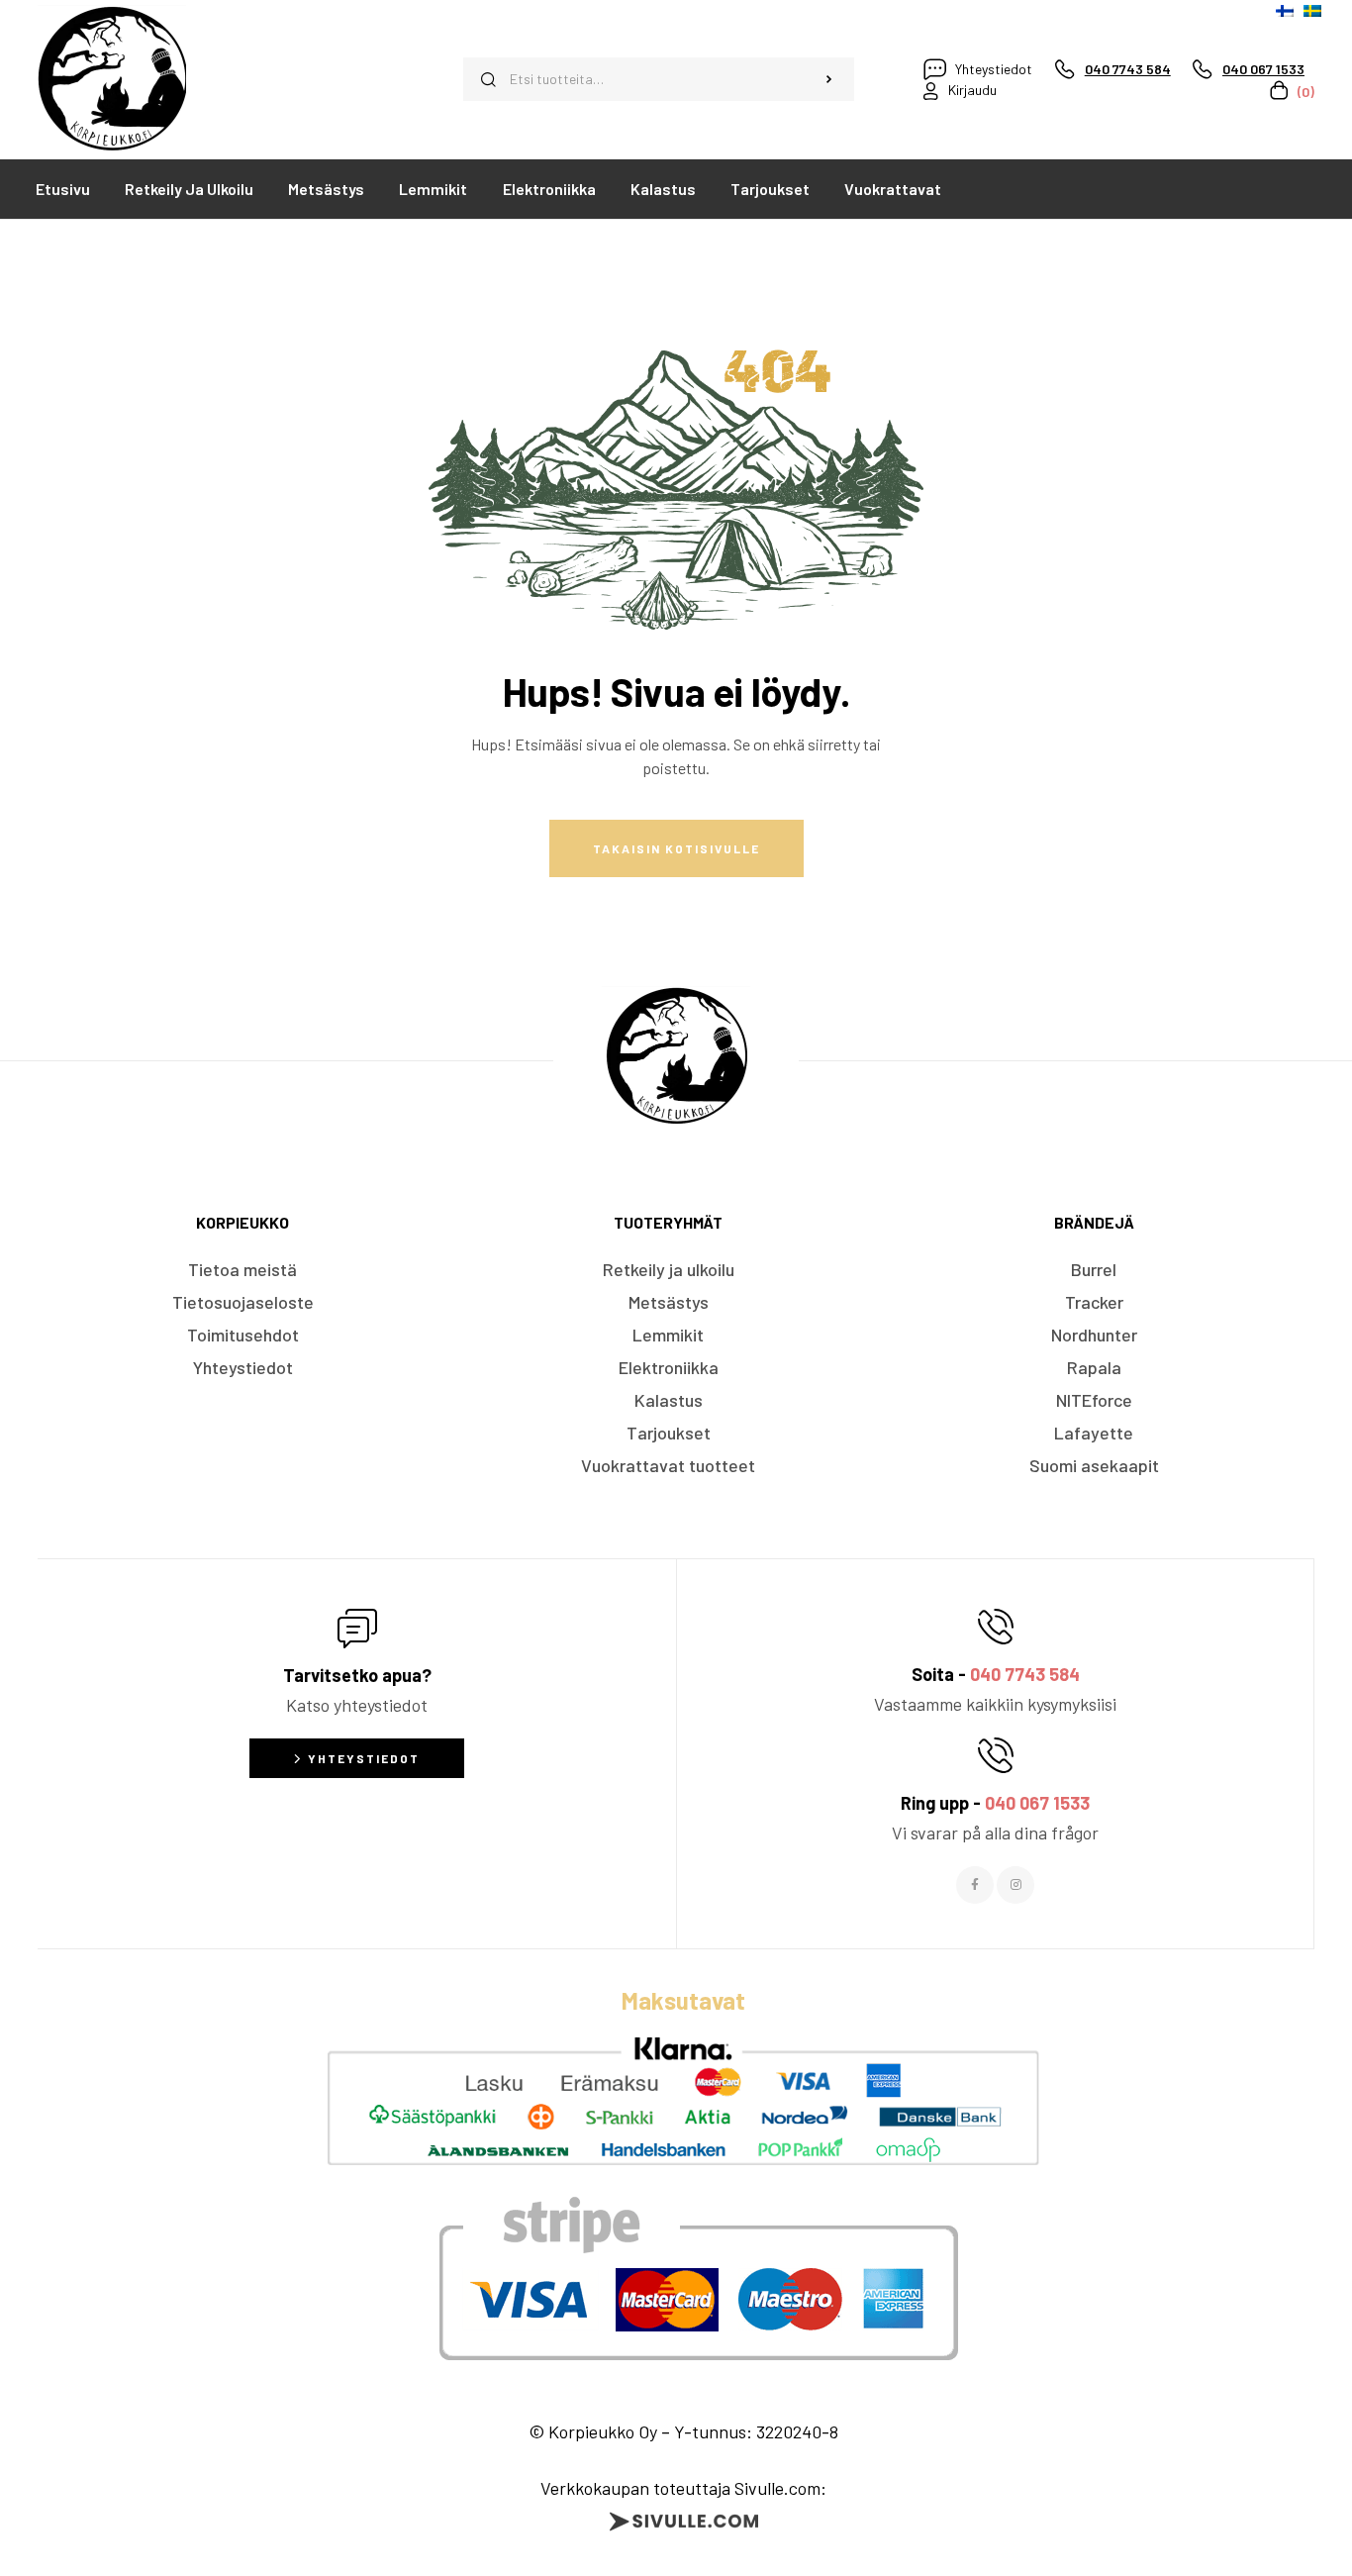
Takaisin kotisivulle (676, 848)
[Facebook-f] (975, 1885)
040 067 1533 (1037, 1803)
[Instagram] (1015, 1885)
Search (829, 79)
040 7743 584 (1025, 1674)
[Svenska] (1312, 11)
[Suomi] (1285, 11)
